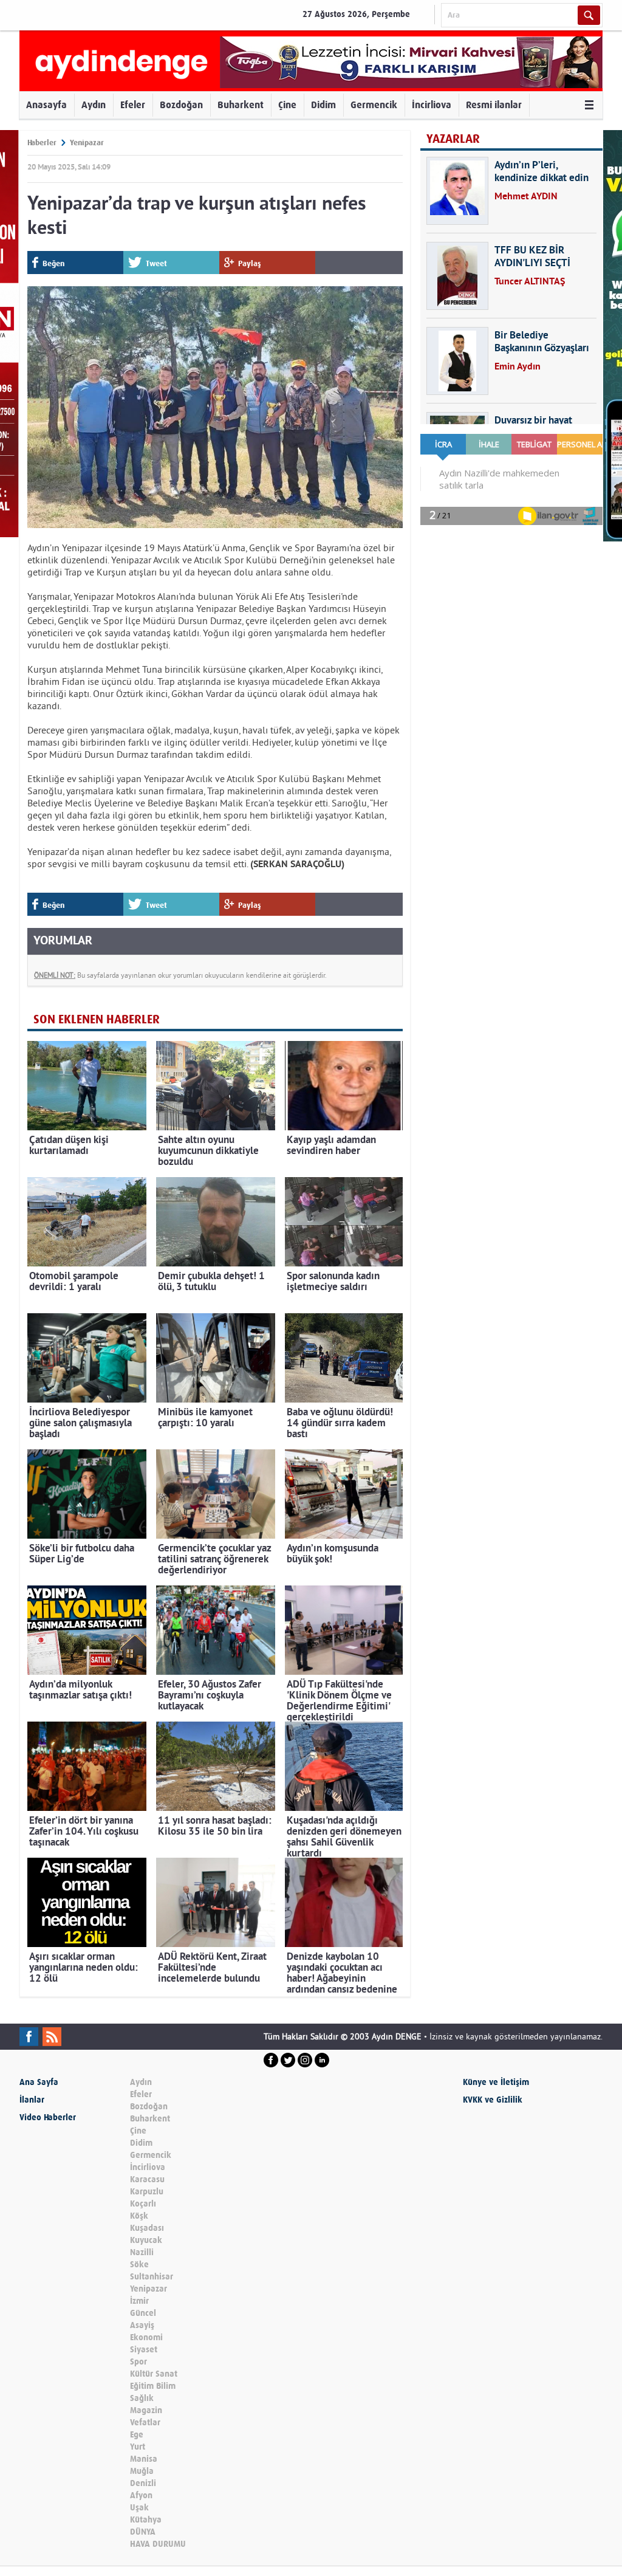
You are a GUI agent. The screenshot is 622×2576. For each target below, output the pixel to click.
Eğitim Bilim (153, 2386)
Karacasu (147, 2179)
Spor (138, 2362)
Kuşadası (147, 2228)
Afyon (141, 2495)
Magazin (146, 2410)
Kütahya (146, 2520)
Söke (139, 2265)
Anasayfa (46, 105)
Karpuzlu (147, 2192)
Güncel (143, 2313)
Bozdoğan (181, 105)
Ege (137, 2435)
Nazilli (142, 2252)
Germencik (374, 105)
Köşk (139, 2216)
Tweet (156, 263)
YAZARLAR (453, 139)
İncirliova (432, 105)
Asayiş (142, 2325)
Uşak (139, 2508)
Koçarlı (143, 2204)
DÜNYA (143, 2532)
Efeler (133, 105)
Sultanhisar (152, 2277)
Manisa (144, 2459)
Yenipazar (87, 143)
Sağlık (142, 2398)
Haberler (42, 143)
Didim (323, 105)
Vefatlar (145, 2423)
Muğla (142, 2471)
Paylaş (250, 263)
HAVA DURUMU (158, 2544)
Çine (287, 105)
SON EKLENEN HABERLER (97, 1019)
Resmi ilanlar (494, 105)
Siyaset (144, 2350)
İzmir (139, 2301)
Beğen (53, 263)
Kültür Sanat (154, 2374)
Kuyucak (146, 2240)
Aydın (94, 105)
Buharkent (241, 105)
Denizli (143, 2483)
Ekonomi (146, 2337)
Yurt (138, 2447)
